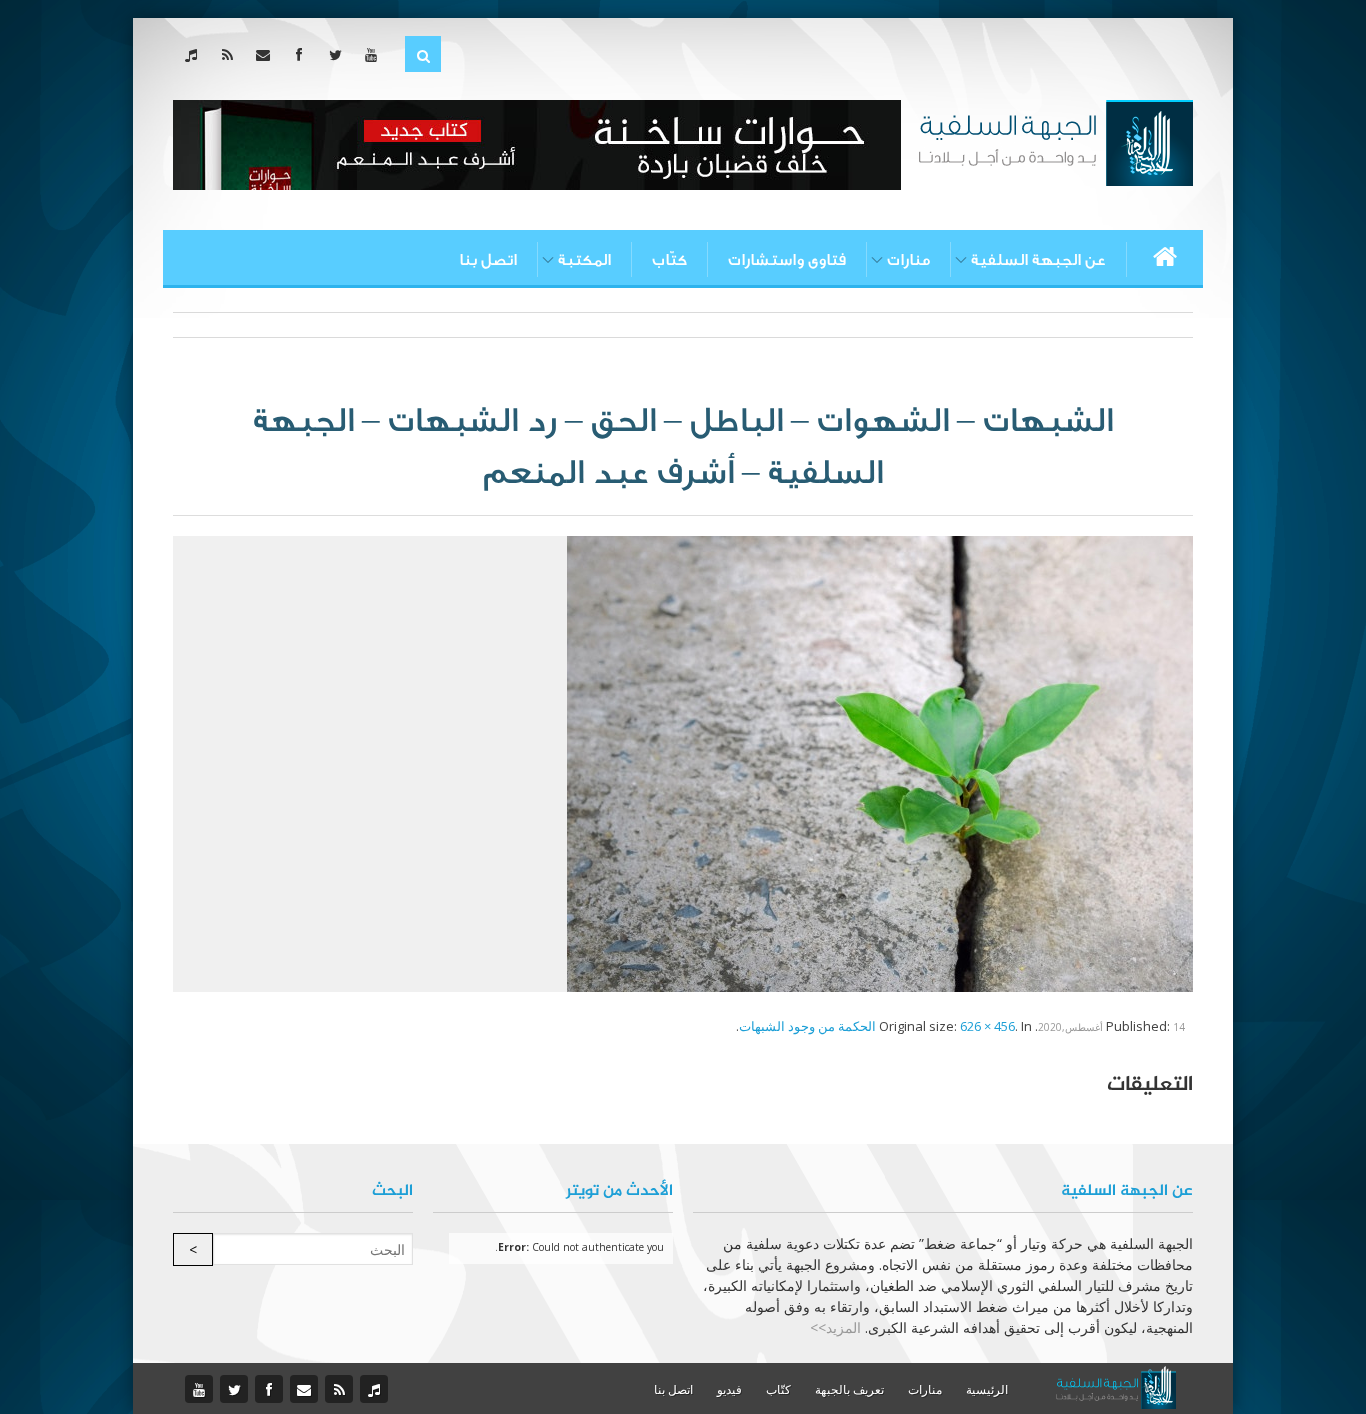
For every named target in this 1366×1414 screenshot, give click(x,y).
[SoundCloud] (195, 54)
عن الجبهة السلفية (1038, 260)
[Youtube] (375, 54)
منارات (908, 260)
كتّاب (669, 260)
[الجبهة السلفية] (1055, 141)
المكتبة (584, 260)
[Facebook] (303, 54)
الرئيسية (987, 1389)
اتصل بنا (488, 260)
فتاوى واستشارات (787, 260)
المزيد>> (835, 1327)
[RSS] (231, 54)
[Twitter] (339, 54)
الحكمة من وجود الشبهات (807, 1026)
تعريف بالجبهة (849, 1389)
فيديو (729, 1389)
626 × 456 (987, 1026)
